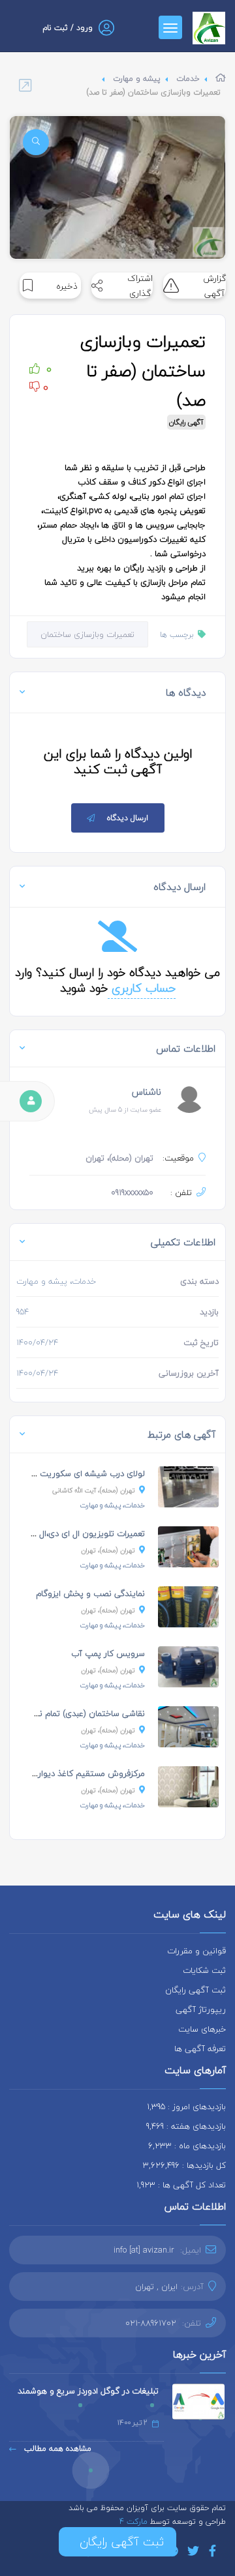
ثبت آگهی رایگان (196, 1990)
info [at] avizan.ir (144, 2250)
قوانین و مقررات (196, 1951)
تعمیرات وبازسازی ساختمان (87, 634)
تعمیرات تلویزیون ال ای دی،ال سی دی (77, 1533)
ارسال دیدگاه (128, 818)
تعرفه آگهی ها (200, 2049)
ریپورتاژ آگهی (201, 2009)
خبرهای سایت (202, 2029)
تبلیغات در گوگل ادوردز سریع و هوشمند (88, 2391)
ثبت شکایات (204, 1970)
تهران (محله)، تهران (108, 1550)
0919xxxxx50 (132, 1192)
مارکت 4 (135, 2522)
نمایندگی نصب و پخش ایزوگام (90, 1593)
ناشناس (147, 1092)
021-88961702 (151, 2323)
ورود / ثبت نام (68, 28)
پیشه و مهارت (137, 79)
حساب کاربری (142, 988)
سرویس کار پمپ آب (108, 1653)
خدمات (188, 79)
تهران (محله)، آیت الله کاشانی (94, 1490)
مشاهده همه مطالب (56, 2449)
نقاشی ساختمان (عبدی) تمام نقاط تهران (75, 1713)
